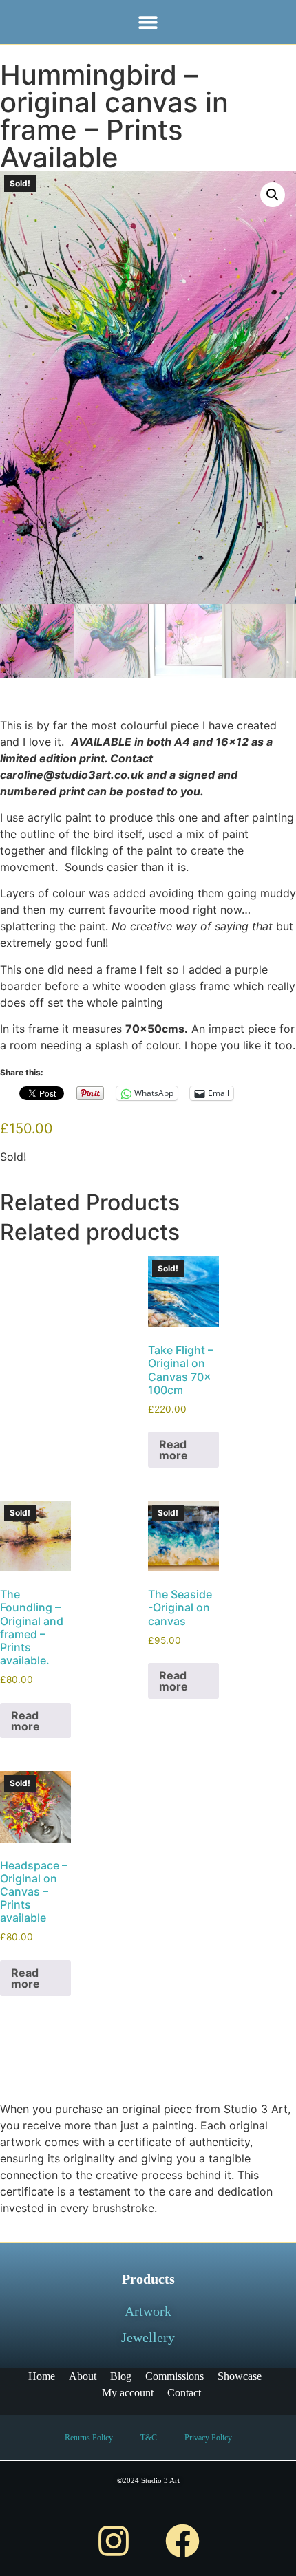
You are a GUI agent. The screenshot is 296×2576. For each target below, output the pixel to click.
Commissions (175, 2376)
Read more (173, 1450)
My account (128, 2393)
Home (42, 2376)
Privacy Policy (208, 2438)
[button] (148, 22)
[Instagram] (114, 2541)
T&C (149, 2438)
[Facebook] (182, 2541)
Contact (184, 2393)
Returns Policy (89, 2438)
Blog (121, 2376)
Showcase (240, 2376)
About (83, 2376)
